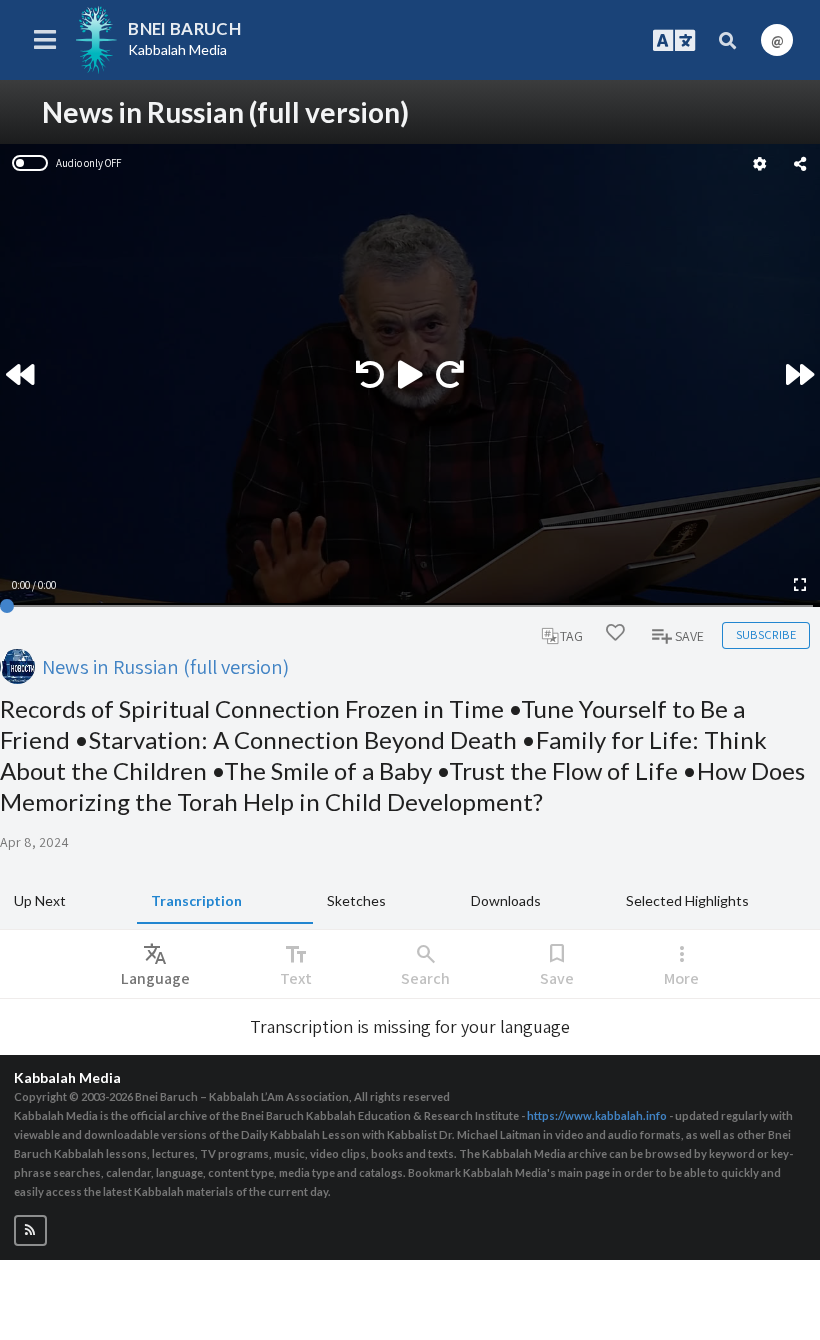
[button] (30, 1230)
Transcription (196, 900)
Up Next (40, 900)
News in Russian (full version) (165, 666)
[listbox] (155, 964)
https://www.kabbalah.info (597, 1115)
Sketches (356, 900)
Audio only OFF (88, 163)
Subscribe (766, 634)
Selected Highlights (687, 900)
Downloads (506, 900)
